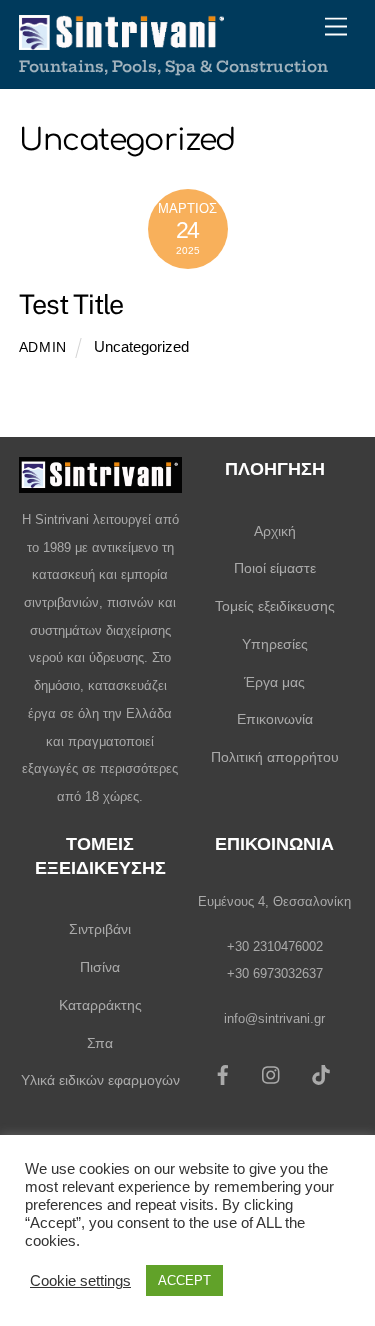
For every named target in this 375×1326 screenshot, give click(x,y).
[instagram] (272, 1073)
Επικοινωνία (275, 719)
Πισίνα (100, 967)
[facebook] (223, 1073)
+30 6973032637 (275, 973)
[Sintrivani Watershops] (121, 39)
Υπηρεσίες (275, 644)
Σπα (100, 1043)
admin (43, 347)
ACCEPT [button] (184, 1280)
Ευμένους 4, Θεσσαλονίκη (274, 901)
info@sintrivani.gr (274, 1018)
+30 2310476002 (275, 946)
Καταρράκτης (100, 1005)
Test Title (71, 304)
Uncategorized (141, 346)
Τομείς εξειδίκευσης (275, 606)
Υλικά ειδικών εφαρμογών (100, 1080)
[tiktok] (321, 1073)
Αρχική (275, 531)
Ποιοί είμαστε (275, 568)
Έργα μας (274, 682)
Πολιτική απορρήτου (275, 757)
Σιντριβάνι (100, 929)
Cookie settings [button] (80, 1281)
